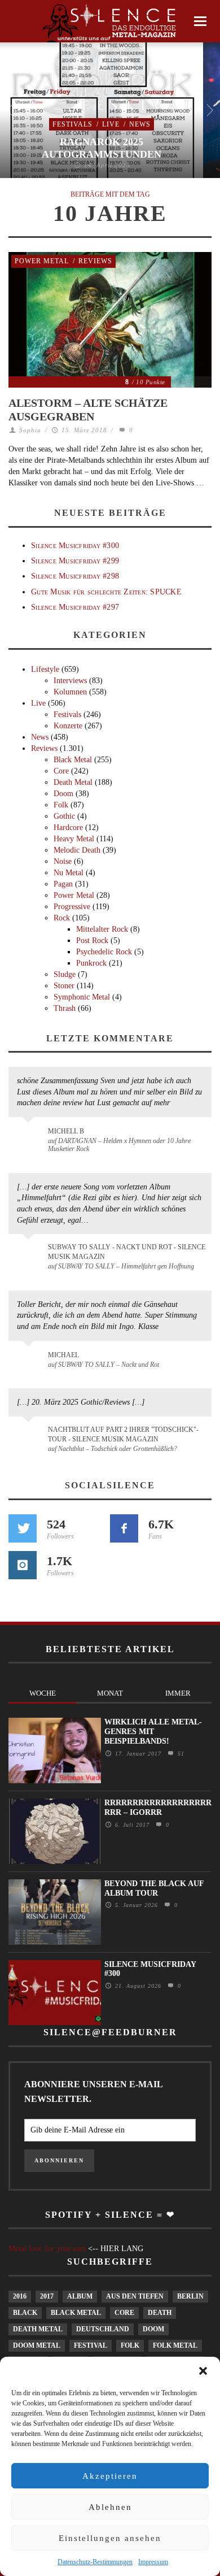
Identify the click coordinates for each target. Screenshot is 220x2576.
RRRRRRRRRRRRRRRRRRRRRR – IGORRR (158, 1808)
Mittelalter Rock (102, 929)
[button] (203, 2371)
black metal (76, 2313)
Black (25, 2313)
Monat (110, 1693)
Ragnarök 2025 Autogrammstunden (102, 148)
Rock (62, 918)
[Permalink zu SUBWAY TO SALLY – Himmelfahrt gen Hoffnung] (30, 1254)
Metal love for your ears (47, 2249)
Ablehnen (110, 2507)
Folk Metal (175, 2345)
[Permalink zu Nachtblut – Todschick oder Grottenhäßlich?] (30, 1436)
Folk (61, 805)
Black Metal (73, 760)
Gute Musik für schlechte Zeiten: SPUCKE (106, 592)
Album (80, 2296)
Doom (63, 794)
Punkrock (91, 963)
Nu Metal (69, 873)
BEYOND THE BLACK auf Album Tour (154, 1888)
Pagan (63, 884)
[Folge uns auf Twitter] (23, 1528)
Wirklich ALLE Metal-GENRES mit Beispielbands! (153, 1732)
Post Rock (92, 941)
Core (61, 771)
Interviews (70, 681)
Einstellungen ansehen (110, 2538)
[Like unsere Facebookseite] (124, 1528)
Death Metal (73, 782)
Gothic (64, 816)
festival (91, 2345)
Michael (63, 1355)
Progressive (72, 907)
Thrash (65, 1008)
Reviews (95, 261)
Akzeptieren (110, 2476)
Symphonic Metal (82, 997)
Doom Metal (37, 2345)
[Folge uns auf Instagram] (23, 1565)
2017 (47, 2296)
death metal (38, 2329)
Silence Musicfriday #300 (75, 546)
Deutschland (103, 2329)
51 (180, 1754)
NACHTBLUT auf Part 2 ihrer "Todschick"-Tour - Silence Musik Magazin (123, 1434)
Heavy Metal (74, 839)
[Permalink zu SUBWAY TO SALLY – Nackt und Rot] (30, 1361)
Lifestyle (45, 669)
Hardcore (68, 827)
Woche (43, 1693)
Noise (63, 861)
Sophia (30, 430)
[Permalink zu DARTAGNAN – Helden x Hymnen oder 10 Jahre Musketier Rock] (30, 1137)
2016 (20, 2296)
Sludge (65, 974)
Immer (178, 1693)
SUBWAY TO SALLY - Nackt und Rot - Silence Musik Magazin (127, 1252)
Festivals (72, 124)
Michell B (66, 1131)
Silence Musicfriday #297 (75, 607)
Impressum (153, 2562)
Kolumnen (70, 692)
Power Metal (42, 261)
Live (111, 124)
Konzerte (68, 726)
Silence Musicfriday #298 (75, 576)
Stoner (64, 986)
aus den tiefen (135, 2296)
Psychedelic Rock (104, 952)
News (140, 124)
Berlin (190, 2296)
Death (160, 2313)
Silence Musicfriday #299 (75, 561)
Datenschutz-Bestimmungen (95, 2562)
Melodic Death (77, 850)
